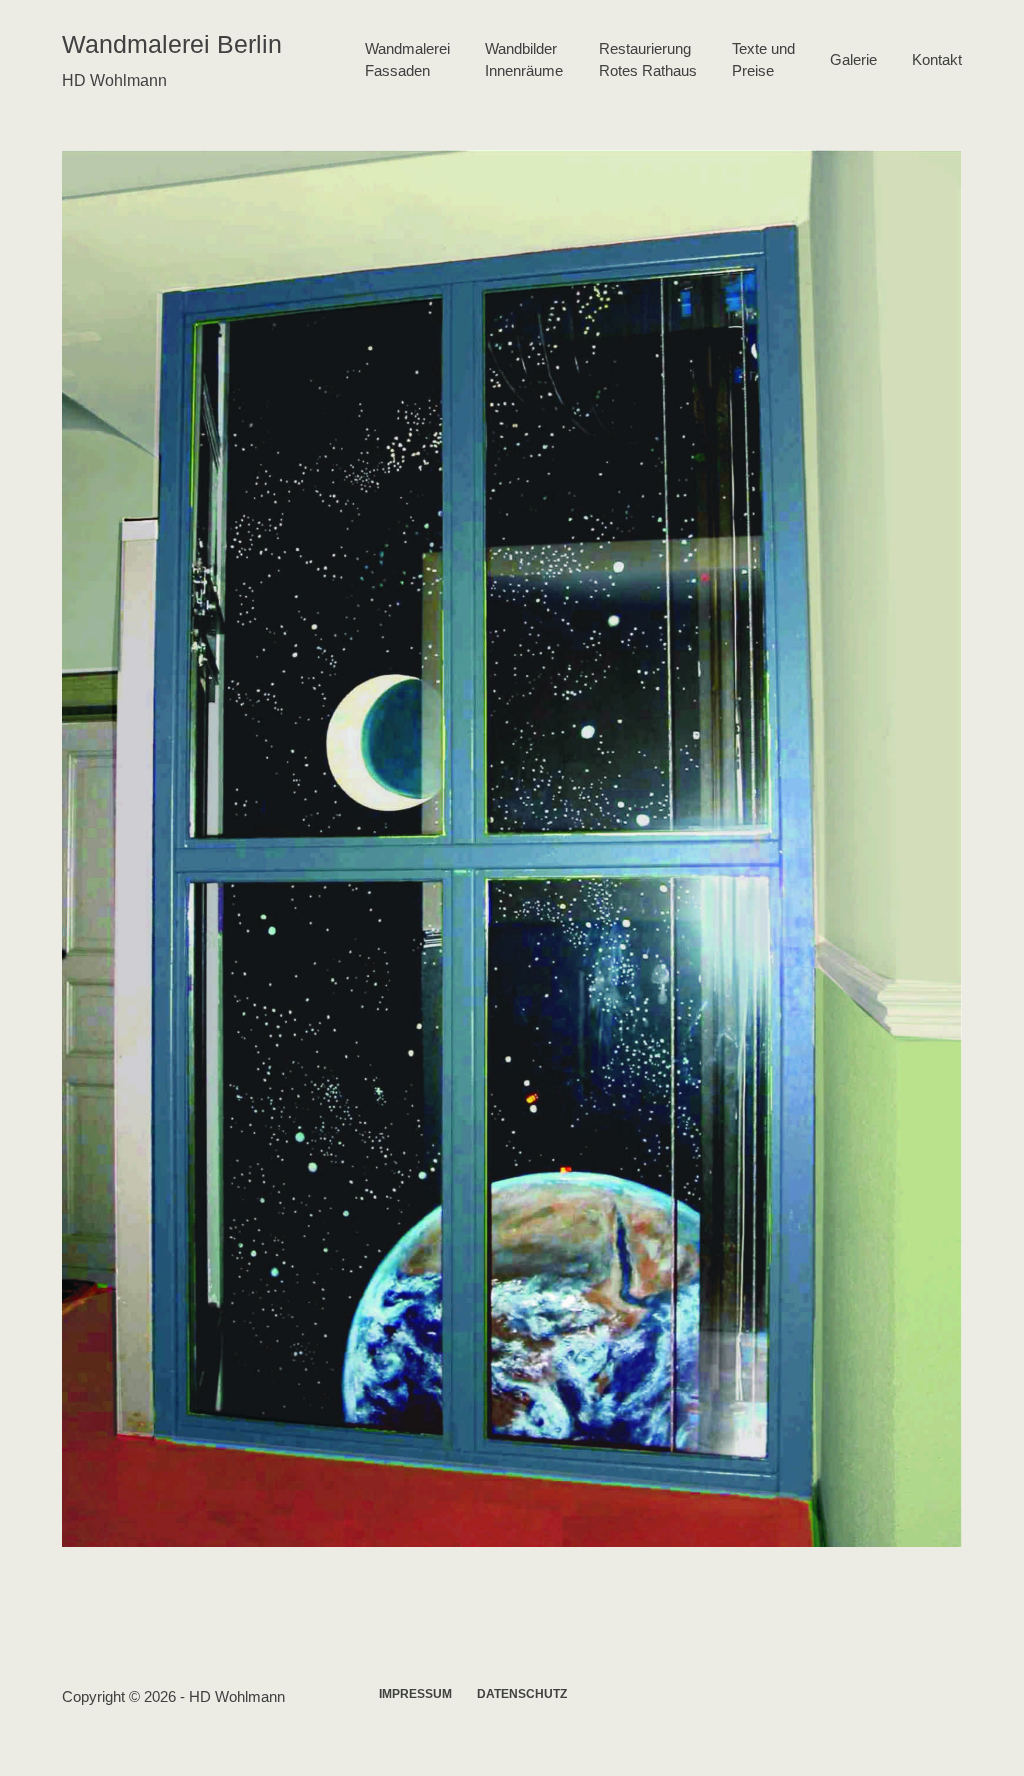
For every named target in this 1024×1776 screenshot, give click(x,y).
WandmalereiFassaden (407, 60)
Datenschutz (522, 1694)
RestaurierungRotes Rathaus (648, 60)
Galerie (853, 59)
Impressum (415, 1694)
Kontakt (937, 59)
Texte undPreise (763, 60)
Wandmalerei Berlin (172, 44)
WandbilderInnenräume (524, 60)
